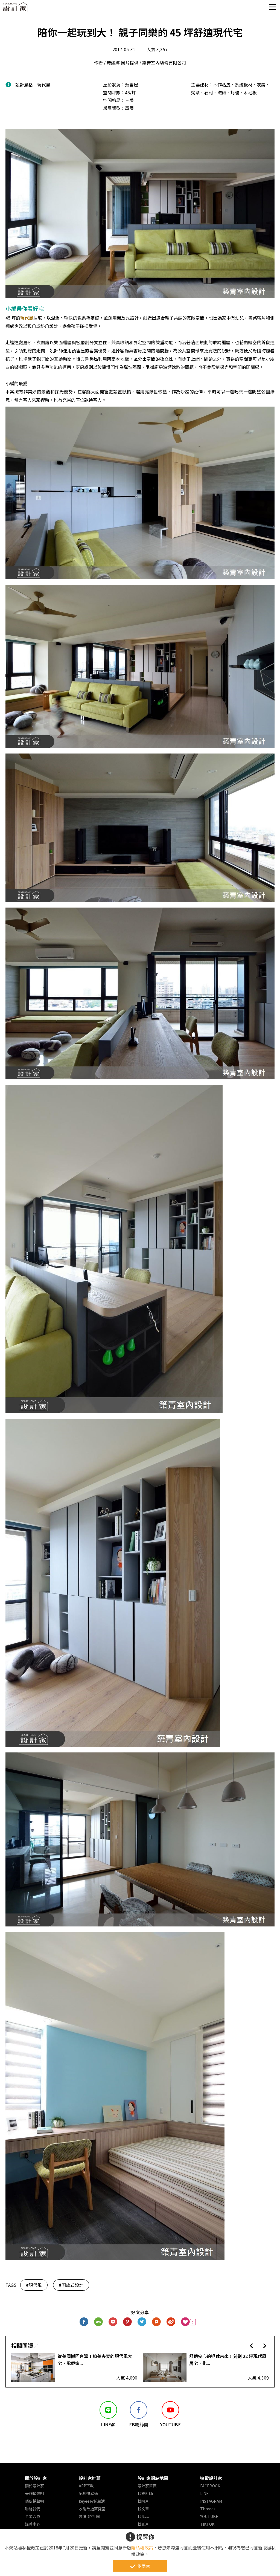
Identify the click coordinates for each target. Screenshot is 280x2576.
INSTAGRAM (211, 2501)
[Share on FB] (84, 2322)
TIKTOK (207, 2524)
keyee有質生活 (92, 2501)
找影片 (143, 2524)
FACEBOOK (210, 2486)
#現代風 (34, 2285)
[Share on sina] (171, 2322)
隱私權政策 (142, 2548)
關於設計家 (36, 2478)
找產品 (143, 2516)
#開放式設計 (71, 2285)
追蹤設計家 (211, 2478)
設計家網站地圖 (153, 2478)
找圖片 (143, 2501)
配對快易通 (88, 2493)
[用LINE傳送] (99, 2322)
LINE (204, 2493)
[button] (251, 2345)
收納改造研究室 (92, 2509)
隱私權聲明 (34, 2501)
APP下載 (86, 2486)
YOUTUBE (209, 2516)
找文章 (143, 2509)
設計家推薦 (90, 2478)
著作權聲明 (34, 2493)
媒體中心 (33, 2524)
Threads (208, 2509)
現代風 (27, 318)
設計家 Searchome (15, 9)
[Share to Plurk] (157, 2322)
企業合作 (33, 2516)
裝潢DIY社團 (89, 2516)
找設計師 (145, 2493)
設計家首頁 (147, 2486)
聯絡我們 (33, 2509)
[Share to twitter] (142, 2322)
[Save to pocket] (113, 2322)
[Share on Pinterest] (128, 2322)
